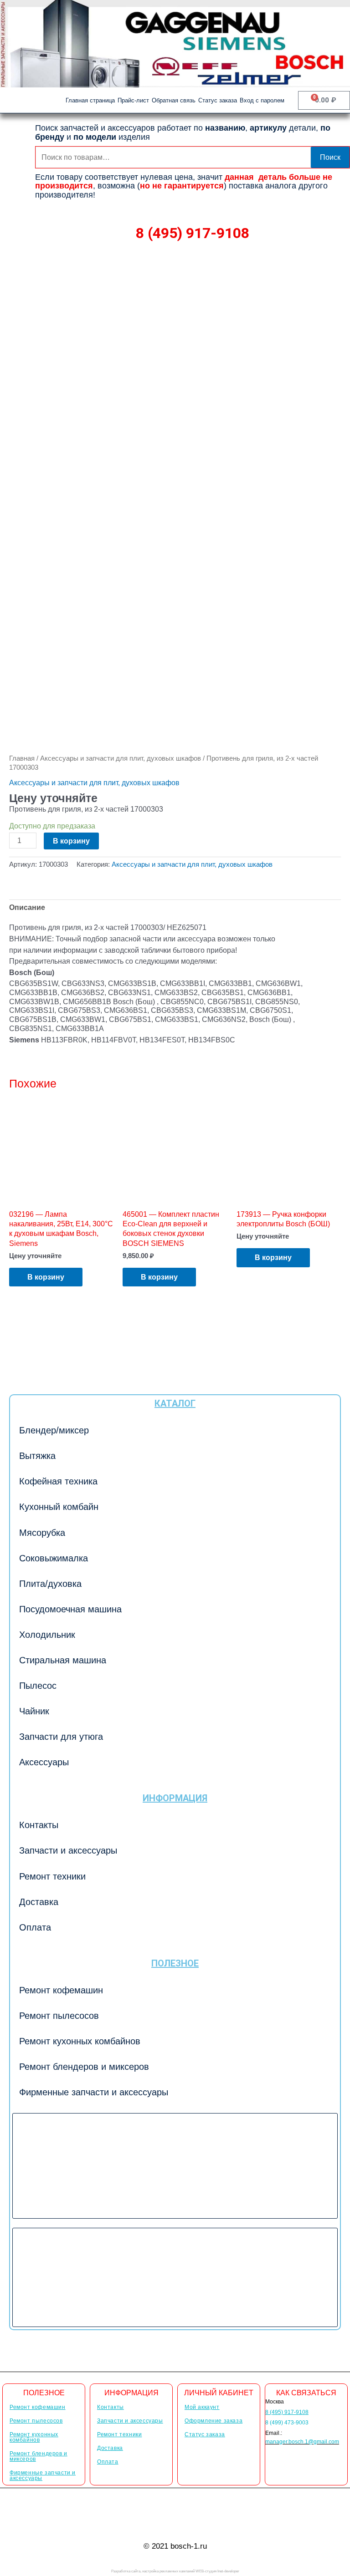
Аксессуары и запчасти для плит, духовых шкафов (121, 758)
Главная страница (90, 100)
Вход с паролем (262, 100)
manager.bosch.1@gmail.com (302, 2442)
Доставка (39, 1902)
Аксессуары (44, 1762)
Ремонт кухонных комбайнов (80, 2041)
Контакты (39, 1825)
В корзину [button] (46, 1277)
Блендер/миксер (54, 1430)
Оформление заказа (214, 2421)
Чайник (34, 1711)
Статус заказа (218, 100)
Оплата (35, 1927)
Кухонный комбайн (59, 1507)
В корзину (71, 841)
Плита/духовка (50, 1584)
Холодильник (47, 1635)
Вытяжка (37, 1456)
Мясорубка (42, 1533)
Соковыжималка (54, 1558)
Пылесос (38, 1686)
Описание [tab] (27, 907)
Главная (22, 758)
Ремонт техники (52, 1876)
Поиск (330, 157)
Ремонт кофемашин (61, 1990)
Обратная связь (174, 100)
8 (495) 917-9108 (193, 233)
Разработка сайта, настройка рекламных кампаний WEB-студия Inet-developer (175, 2571)
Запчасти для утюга (61, 1737)
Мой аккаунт (202, 2407)
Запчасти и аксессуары (68, 1850)
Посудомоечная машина (70, 1609)
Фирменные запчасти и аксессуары (94, 2092)
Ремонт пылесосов (59, 2016)
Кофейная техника (58, 1481)
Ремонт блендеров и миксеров (84, 2067)
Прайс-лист (133, 100)
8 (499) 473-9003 (287, 2423)
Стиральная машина (63, 1660)
